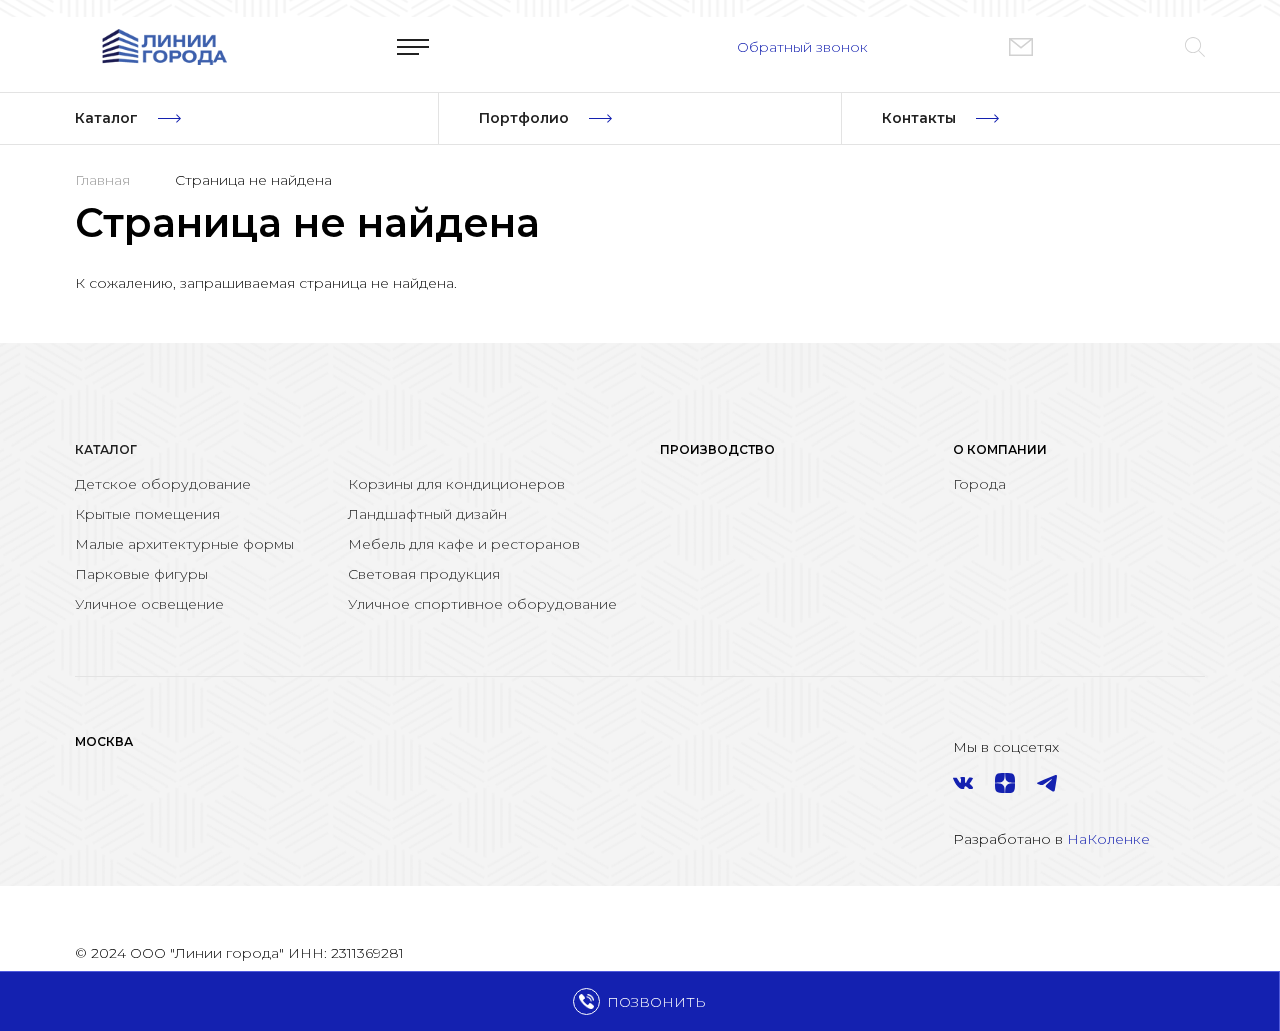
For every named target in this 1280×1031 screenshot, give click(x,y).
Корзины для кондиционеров (456, 484)
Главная (102, 180)
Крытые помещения (147, 514)
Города (979, 484)
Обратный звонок (802, 47)
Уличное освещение (149, 604)
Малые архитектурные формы (184, 544)
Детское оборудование (163, 484)
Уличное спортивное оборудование (482, 604)
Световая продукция (424, 574)
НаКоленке (1108, 839)
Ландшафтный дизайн (427, 514)
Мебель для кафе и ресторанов (464, 544)
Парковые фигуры (141, 574)
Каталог (106, 449)
